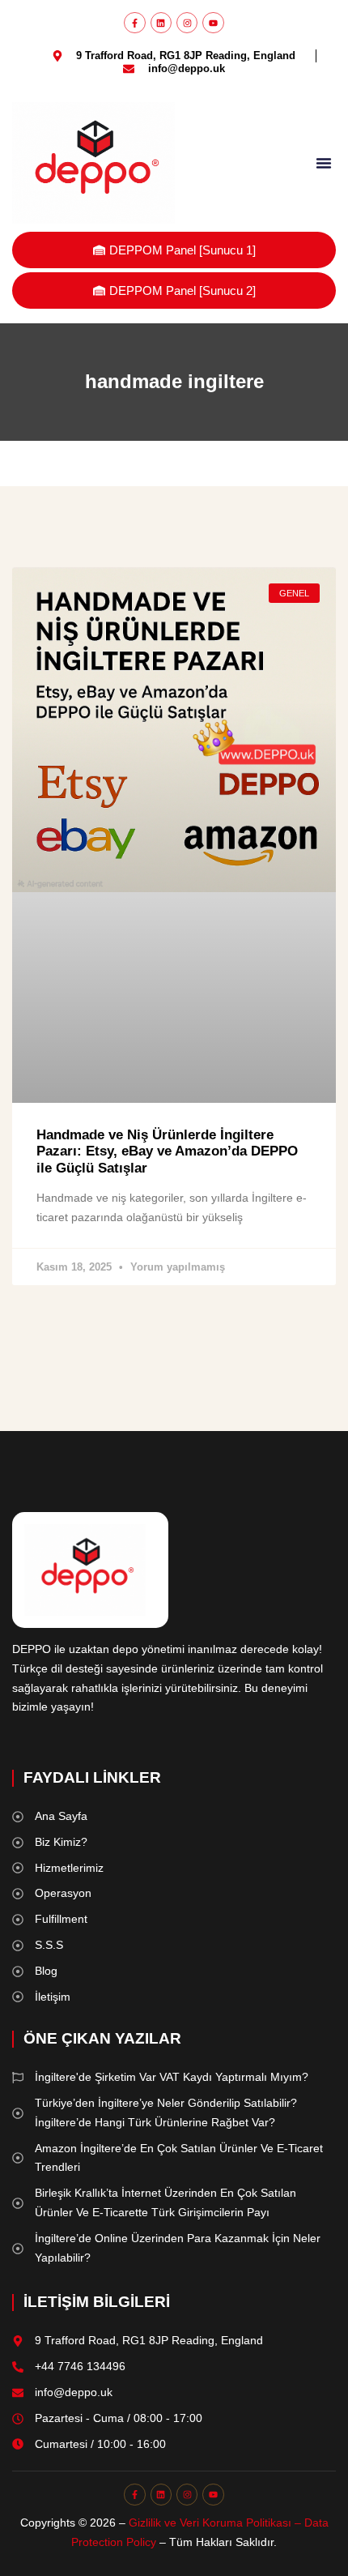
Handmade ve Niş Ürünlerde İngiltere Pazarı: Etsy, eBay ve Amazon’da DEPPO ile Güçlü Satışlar (167, 1151)
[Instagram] (187, 23)
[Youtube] (213, 23)
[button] (324, 163)
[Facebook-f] (134, 23)
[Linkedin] (161, 23)
